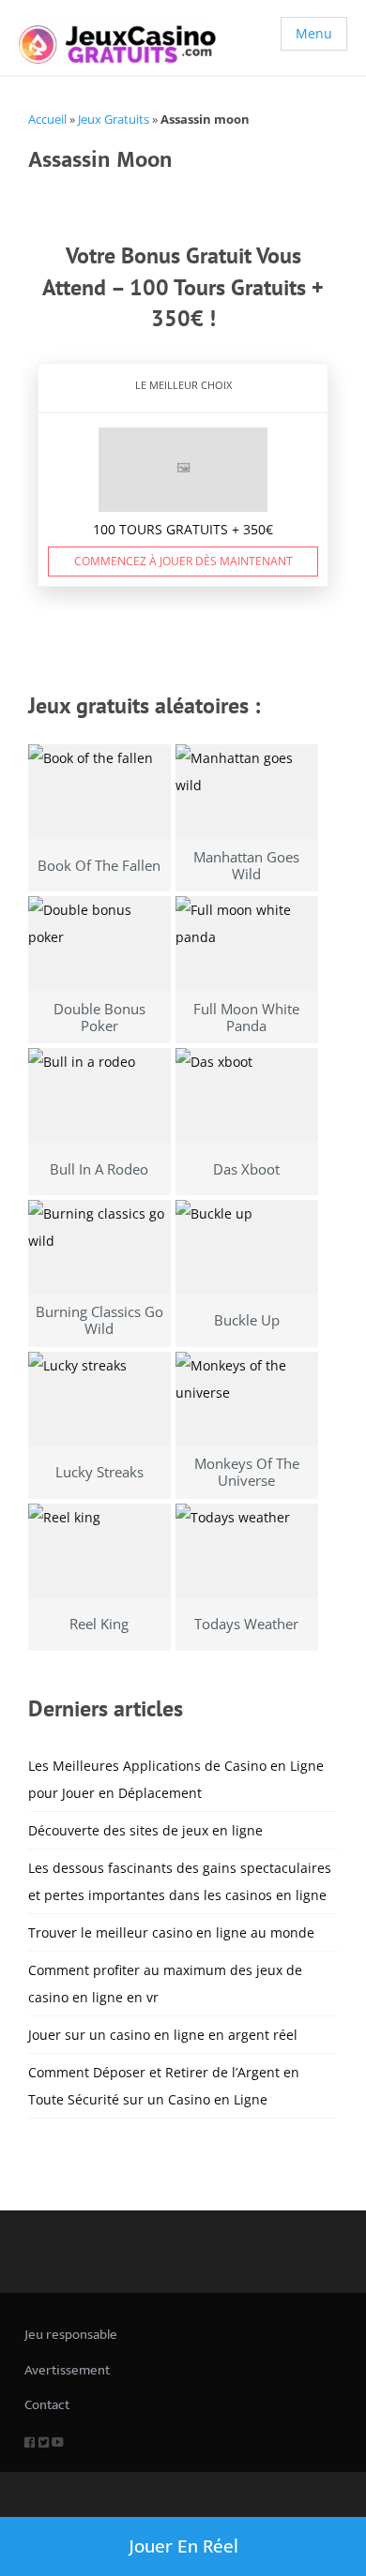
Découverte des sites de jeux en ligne (145, 1830)
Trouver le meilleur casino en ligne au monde (171, 1932)
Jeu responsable (71, 2335)
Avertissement (67, 2370)
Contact (47, 2405)
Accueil (47, 119)
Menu (314, 33)
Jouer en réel (183, 2546)
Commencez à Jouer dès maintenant (183, 561)
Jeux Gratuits (114, 119)
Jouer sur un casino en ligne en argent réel (163, 2035)
